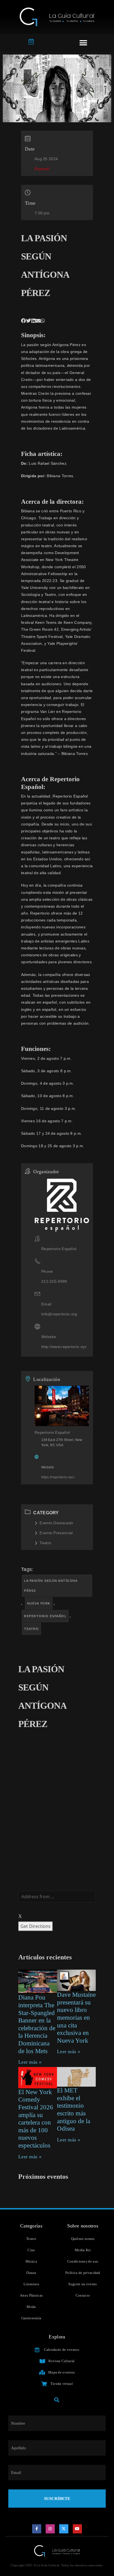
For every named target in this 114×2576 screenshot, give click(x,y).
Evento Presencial (56, 1533)
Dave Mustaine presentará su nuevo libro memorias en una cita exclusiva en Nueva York (76, 2018)
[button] (83, 43)
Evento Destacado (56, 1523)
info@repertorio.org (59, 1314)
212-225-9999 (54, 1281)
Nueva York (39, 1603)
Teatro (45, 1543)
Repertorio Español (45, 1616)
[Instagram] (50, 2529)
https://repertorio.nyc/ (58, 1477)
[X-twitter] (64, 2529)
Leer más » (30, 2062)
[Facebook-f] (37, 2529)
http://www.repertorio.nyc (64, 1347)
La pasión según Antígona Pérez (51, 1586)
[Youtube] (77, 2529)
